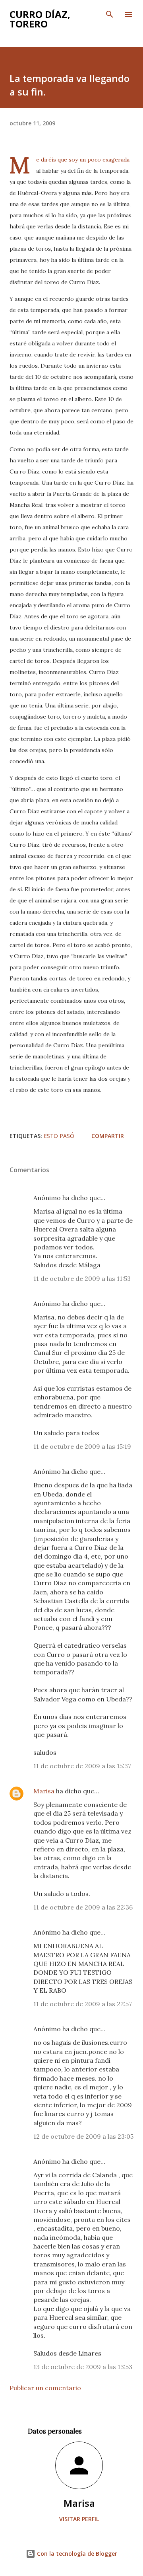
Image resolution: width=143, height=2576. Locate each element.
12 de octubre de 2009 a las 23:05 (83, 2136)
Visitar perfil (79, 2519)
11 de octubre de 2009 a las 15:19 (82, 1446)
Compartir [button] (108, 1136)
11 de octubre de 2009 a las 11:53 (82, 1278)
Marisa (44, 1791)
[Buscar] (110, 14)
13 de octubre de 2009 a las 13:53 (83, 2367)
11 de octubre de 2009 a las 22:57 (83, 2004)
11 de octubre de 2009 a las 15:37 (82, 1766)
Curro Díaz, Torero (40, 19)
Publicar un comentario (45, 2388)
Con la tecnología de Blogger (76, 2554)
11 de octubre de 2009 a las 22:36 (83, 1907)
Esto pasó (59, 1136)
